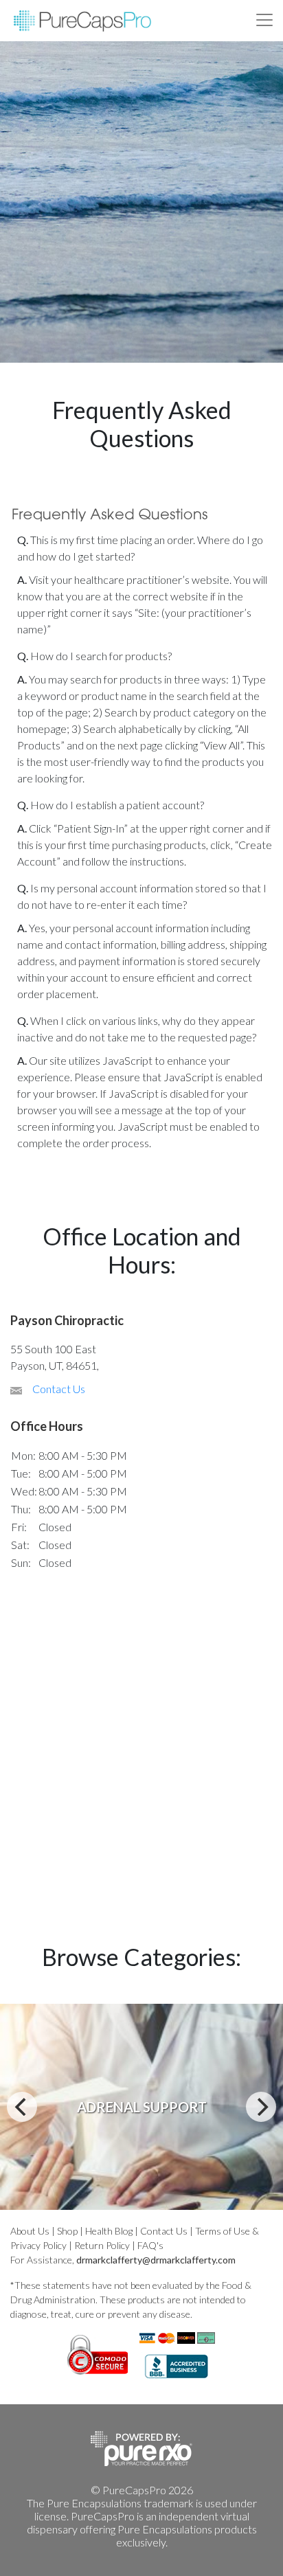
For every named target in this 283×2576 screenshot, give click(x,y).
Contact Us (59, 1389)
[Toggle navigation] (264, 20)
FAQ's (150, 2245)
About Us (30, 2231)
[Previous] (22, 2107)
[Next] (261, 2107)
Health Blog (109, 2231)
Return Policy (102, 2245)
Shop (67, 2231)
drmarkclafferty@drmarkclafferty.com (156, 2260)
